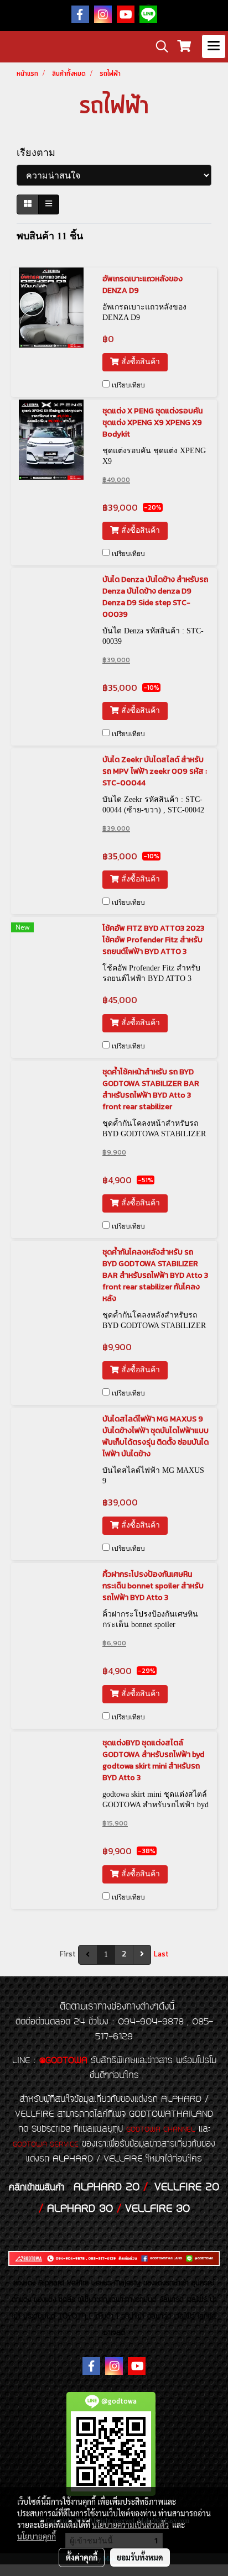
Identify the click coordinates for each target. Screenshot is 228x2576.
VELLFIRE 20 (187, 2187)
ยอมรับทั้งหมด (140, 2557)
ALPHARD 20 (107, 2187)
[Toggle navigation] (214, 46)
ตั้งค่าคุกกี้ (82, 2557)
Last (161, 1955)
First (68, 1955)
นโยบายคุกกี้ (37, 2536)
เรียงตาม (40, 153)
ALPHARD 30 (80, 2209)
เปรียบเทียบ (128, 385)
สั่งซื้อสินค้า (139, 362)
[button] (158, 46)
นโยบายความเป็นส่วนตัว (130, 2525)
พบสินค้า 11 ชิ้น (50, 236)
